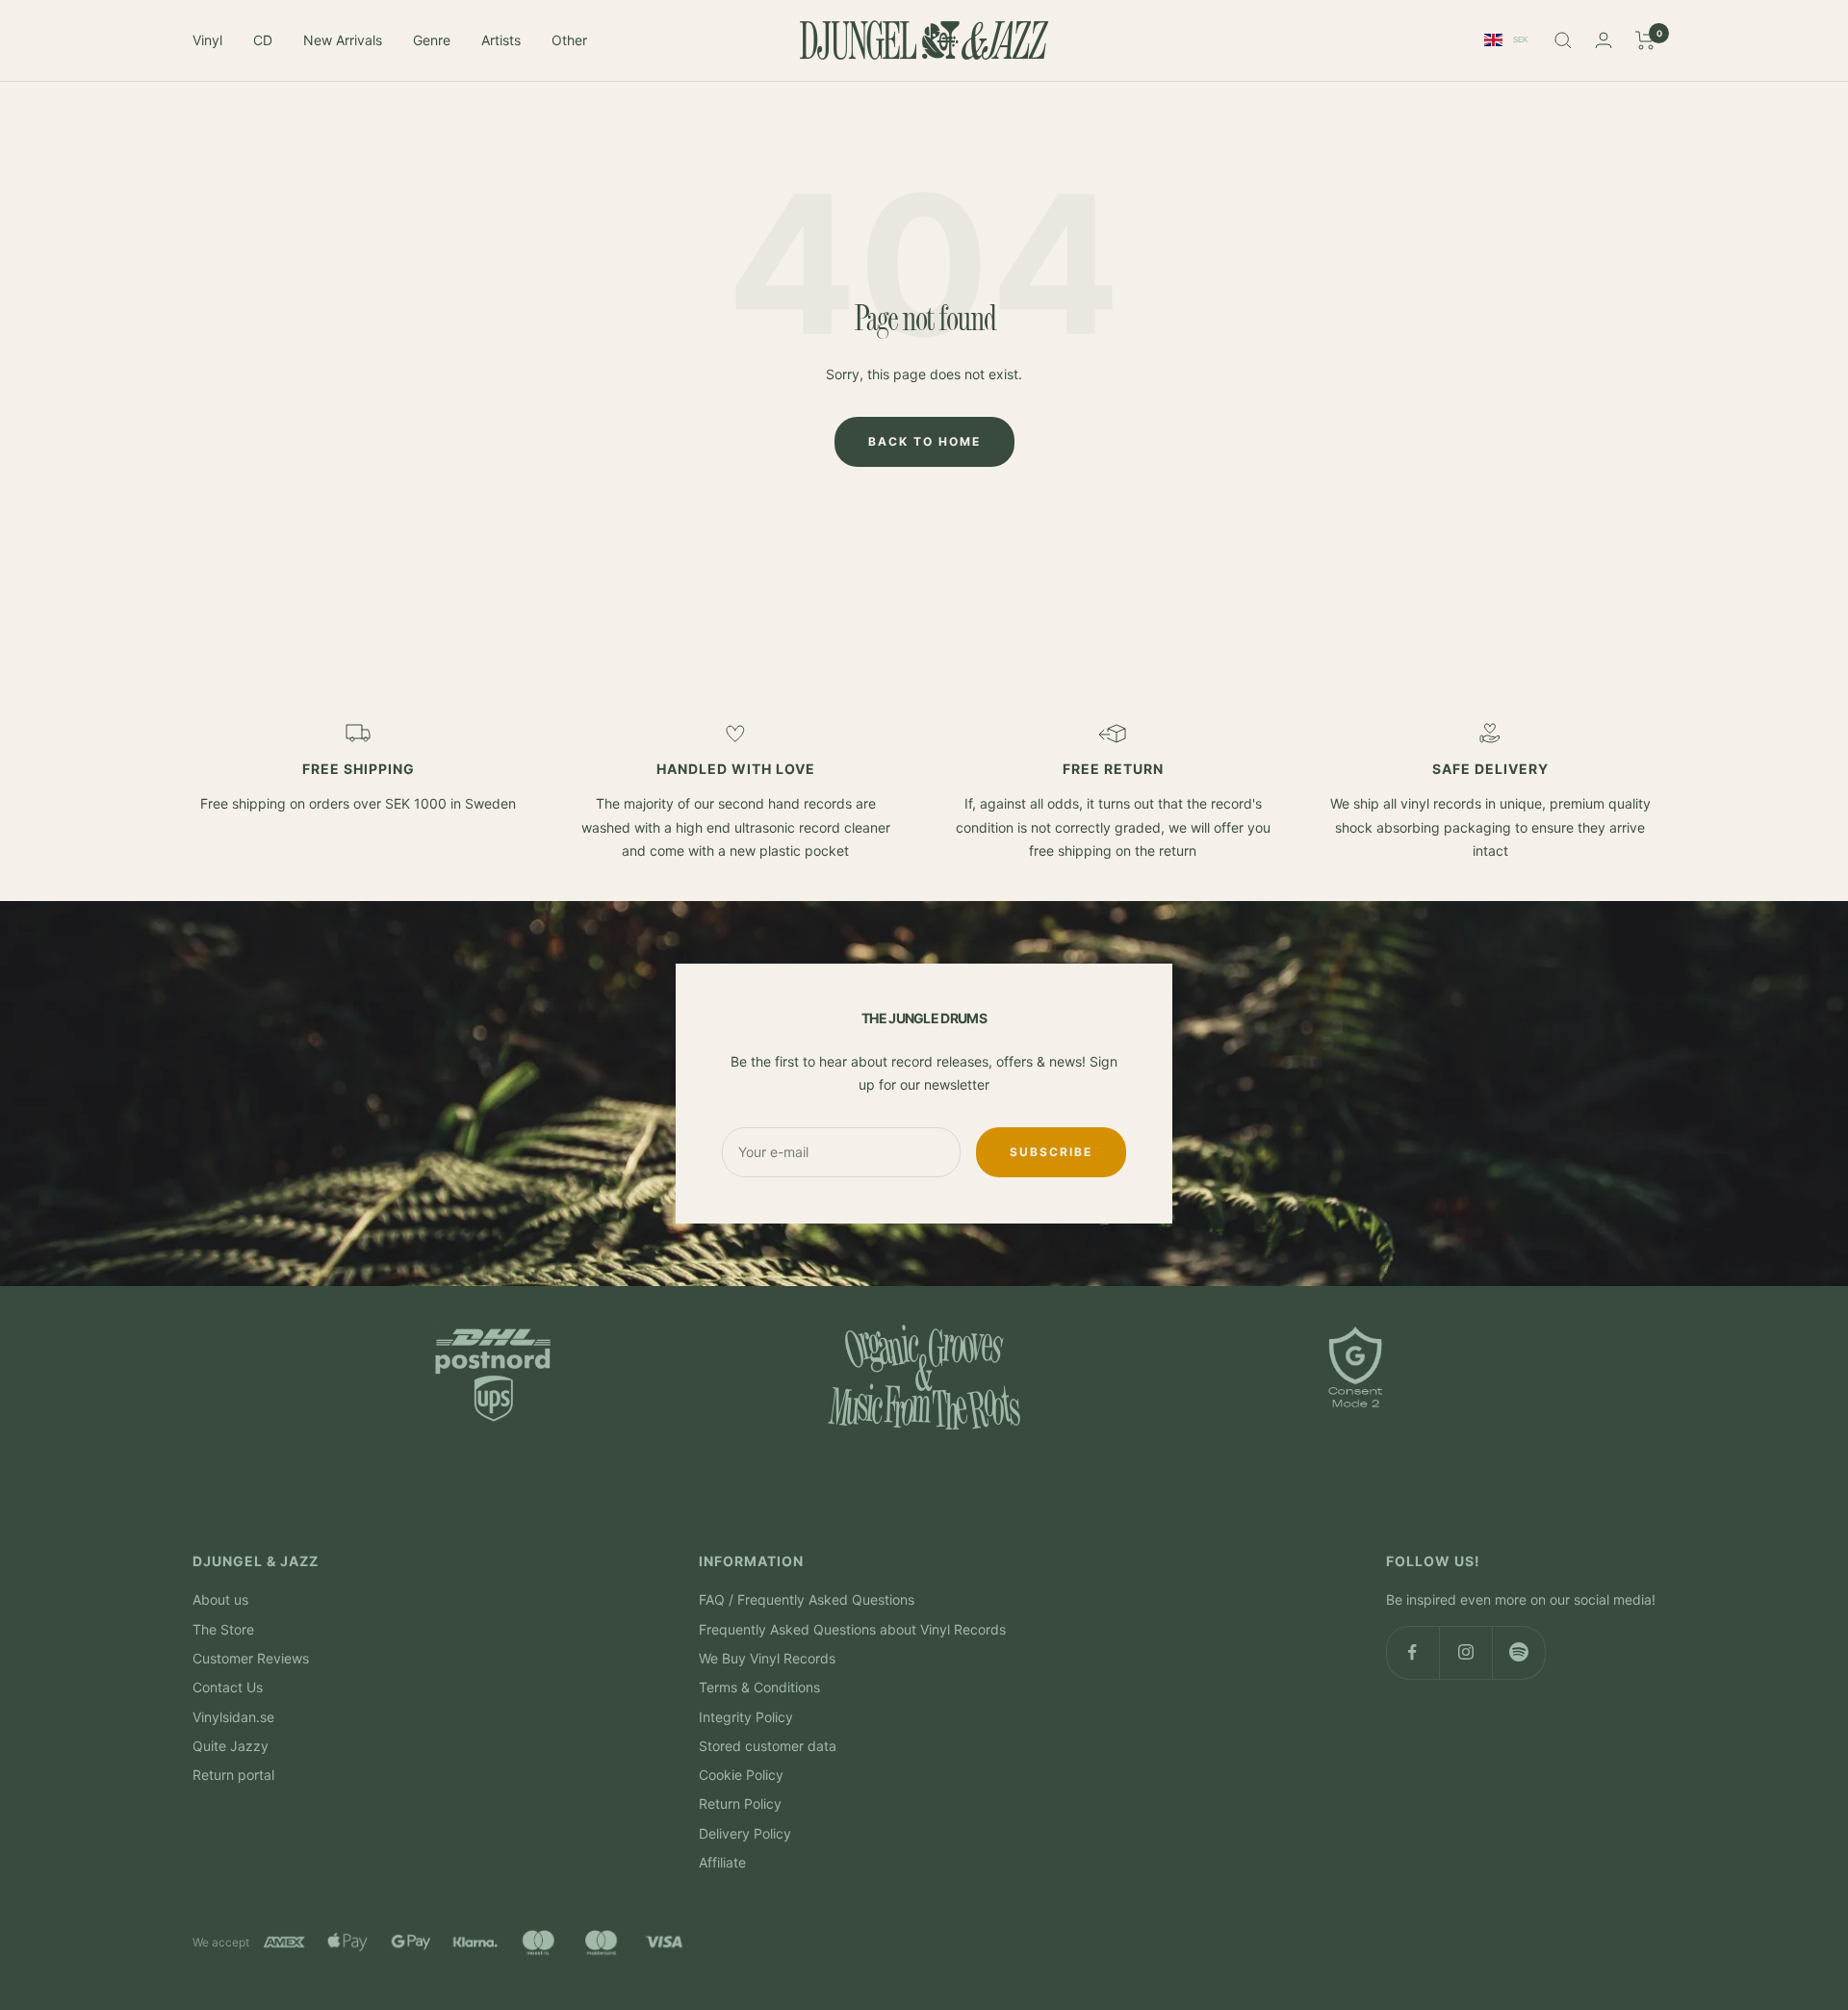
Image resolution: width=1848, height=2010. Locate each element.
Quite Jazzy (231, 1746)
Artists (501, 40)
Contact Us (228, 1687)
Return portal (233, 1775)
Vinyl (207, 40)
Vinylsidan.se (233, 1717)
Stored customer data (768, 1746)
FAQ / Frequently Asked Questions (807, 1599)
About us (220, 1599)
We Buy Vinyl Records (767, 1658)
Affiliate (722, 1862)
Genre (432, 40)
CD (263, 40)
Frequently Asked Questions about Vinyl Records (852, 1629)
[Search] (1563, 40)
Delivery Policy (745, 1833)
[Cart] (1645, 40)
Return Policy (740, 1804)
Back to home (924, 441)
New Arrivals (343, 40)
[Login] (1604, 40)
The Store (223, 1629)
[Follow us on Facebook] (1412, 1652)
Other (569, 40)
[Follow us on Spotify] (1518, 1652)
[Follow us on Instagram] (1465, 1652)
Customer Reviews (251, 1658)
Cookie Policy (741, 1775)
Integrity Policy (746, 1717)
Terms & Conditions (759, 1687)
